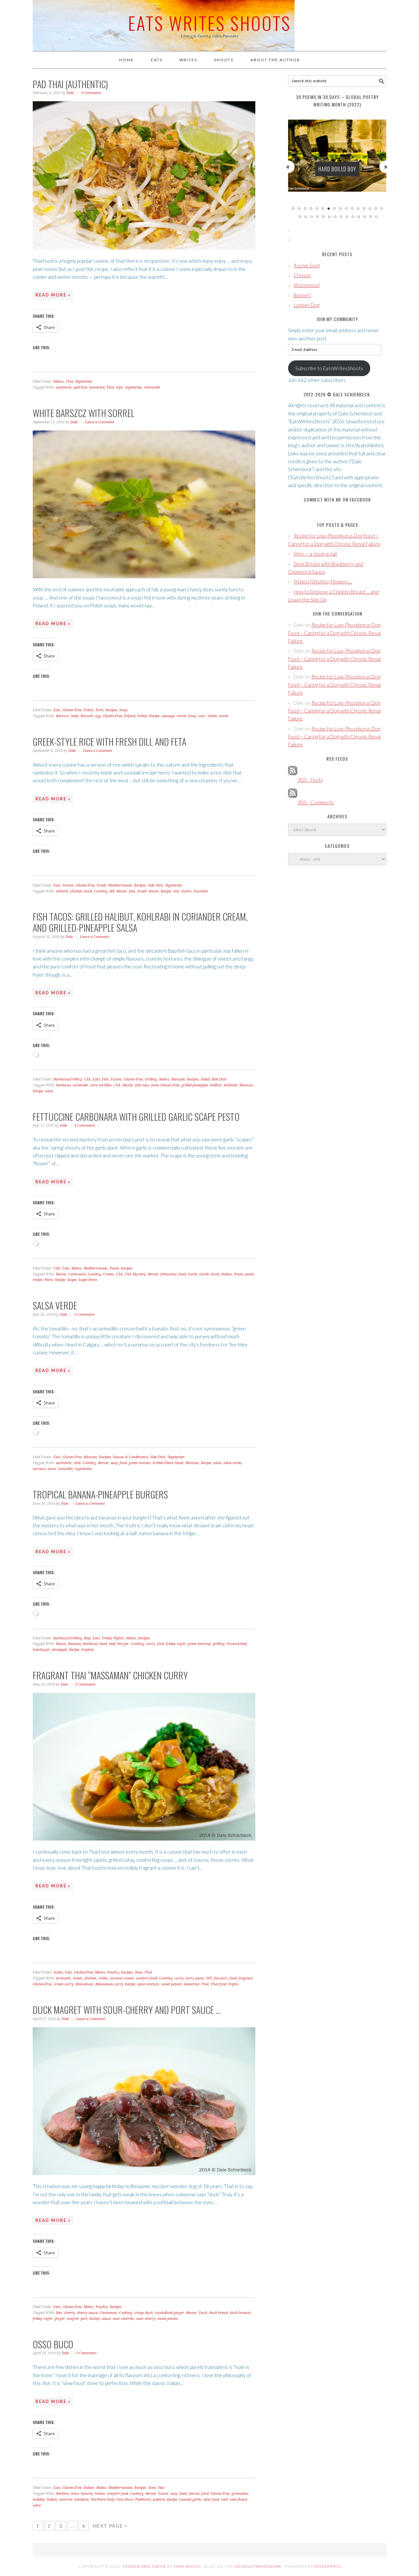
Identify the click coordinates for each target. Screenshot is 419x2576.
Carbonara (77, 1274)
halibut (216, 1085)
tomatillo (65, 1469)
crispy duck (144, 2313)
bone (75, 2494)
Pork (100, 710)
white (212, 716)
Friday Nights (113, 1638)
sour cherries (123, 2319)
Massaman (84, 1984)
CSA (87, 1079)
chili (77, 1463)
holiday (39, 2500)
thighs (233, 1984)
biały (75, 716)
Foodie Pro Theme (145, 2566)
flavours (221, 1978)
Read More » (53, 295)
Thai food (218, 1984)
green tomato (140, 1463)
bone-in (87, 2494)
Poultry (113, 1972)
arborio (62, 891)
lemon (154, 891)
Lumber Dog (307, 305)
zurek (223, 716)
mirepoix (82, 2500)
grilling (219, 1644)
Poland (129, 716)
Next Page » (110, 2526)
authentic (64, 387)
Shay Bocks (187, 2566)
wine (37, 2505)
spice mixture (148, 1984)
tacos (52, 1469)
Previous (288, 166)
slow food (211, 2500)
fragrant (246, 1978)
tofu (119, 387)
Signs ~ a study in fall (315, 554)
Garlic (192, 1274)
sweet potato (171, 1984)
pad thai (80, 387)
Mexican (178, 1079)
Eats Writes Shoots (209, 23)
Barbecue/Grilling (68, 1079)
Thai (69, 382)
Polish (89, 710)
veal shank (238, 2500)
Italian (227, 1274)
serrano (39, 1469)
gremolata (240, 2494)
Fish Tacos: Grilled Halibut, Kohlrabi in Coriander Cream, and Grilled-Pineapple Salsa (140, 922)
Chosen (302, 275)
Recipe (154, 716)
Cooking (101, 891)
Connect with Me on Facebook (337, 499)
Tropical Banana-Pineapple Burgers (100, 1494)
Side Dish (155, 885)
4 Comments (85, 1126)
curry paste (195, 1978)
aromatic (63, 1978)
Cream (109, 1274)
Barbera (63, 2494)
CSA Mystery (135, 1274)
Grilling (151, 1079)
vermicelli (152, 387)
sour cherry (146, 2319)
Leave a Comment (100, 422)
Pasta (114, 1268)
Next (386, 166)
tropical (87, 1650)
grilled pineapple (195, 1085)
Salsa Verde (55, 1305)
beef (112, 1644)
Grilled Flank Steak (168, 1463)
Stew (139, 1972)
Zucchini (201, 891)
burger (123, 1644)
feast (183, 2494)
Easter (163, 2494)
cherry (69, 2313)
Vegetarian (84, 382)
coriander (81, 1085)
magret (73, 2319)
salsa (49, 1091)
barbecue (63, 1085)
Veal (161, 2488)
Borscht (87, 716)
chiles (103, 1978)
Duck (203, 2313)
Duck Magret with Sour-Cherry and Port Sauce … (127, 2010)
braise (100, 2494)
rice (176, 891)
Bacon (61, 1274)
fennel (194, 2494)
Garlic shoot (209, 1274)
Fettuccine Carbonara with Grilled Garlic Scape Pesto (136, 1117)
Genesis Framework (258, 2566)
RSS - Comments (316, 802)
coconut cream (122, 1978)
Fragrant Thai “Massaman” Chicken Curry (110, 1675)
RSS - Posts (310, 780)
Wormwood (307, 285)
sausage (168, 716)
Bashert (302, 295)
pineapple (59, 1650)
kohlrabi (230, 1085)
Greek (101, 885)
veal (224, 2500)
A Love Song (307, 265)
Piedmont (143, 2500)
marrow (66, 2500)
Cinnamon (108, 2313)
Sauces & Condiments (131, 1457)
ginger (60, 2319)
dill (112, 891)
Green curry (64, 1984)
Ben (59, 2313)
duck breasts (240, 2313)
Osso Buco (53, 2344)
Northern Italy (102, 2500)
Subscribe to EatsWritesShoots (329, 368)
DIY (209, 1978)
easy (114, 1463)
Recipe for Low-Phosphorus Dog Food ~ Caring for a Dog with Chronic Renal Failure (334, 633)
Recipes (111, 710)
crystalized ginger (169, 2313)
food (155, 1085)
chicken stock (81, 891)
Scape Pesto (88, 1280)
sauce (106, 2319)
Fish (105, 1079)
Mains (58, 382)
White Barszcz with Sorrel (84, 413)
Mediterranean (120, 885)
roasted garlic (190, 2500)
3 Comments (91, 93)
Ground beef (237, 1644)
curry (150, 1644)
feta (132, 891)
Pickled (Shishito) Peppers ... (323, 582)
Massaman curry (109, 1984)
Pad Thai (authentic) (70, 84)
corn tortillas (101, 1085)
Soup (123, 710)
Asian (58, 1972)
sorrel (181, 716)
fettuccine (168, 1274)
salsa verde (232, 1463)
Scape (72, 1280)
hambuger (41, 1650)
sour (202, 716)
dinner (122, 891)
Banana (74, 1644)
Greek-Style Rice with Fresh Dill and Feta (109, 742)
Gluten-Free (72, 710)
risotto (186, 891)
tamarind (97, 387)
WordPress (328, 2566)
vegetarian (133, 387)
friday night (176, 1644)
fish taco (142, 1085)
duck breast (219, 2313)
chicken (90, 1978)
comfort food (146, 1978)
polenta (159, 2500)
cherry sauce (87, 2313)
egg (98, 716)
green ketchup (199, 1644)
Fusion (68, 885)
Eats (57, 710)
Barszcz (63, 716)
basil (103, 1644)
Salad (205, 1079)
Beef (87, 1638)
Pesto (49, 1280)
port (84, 2319)
